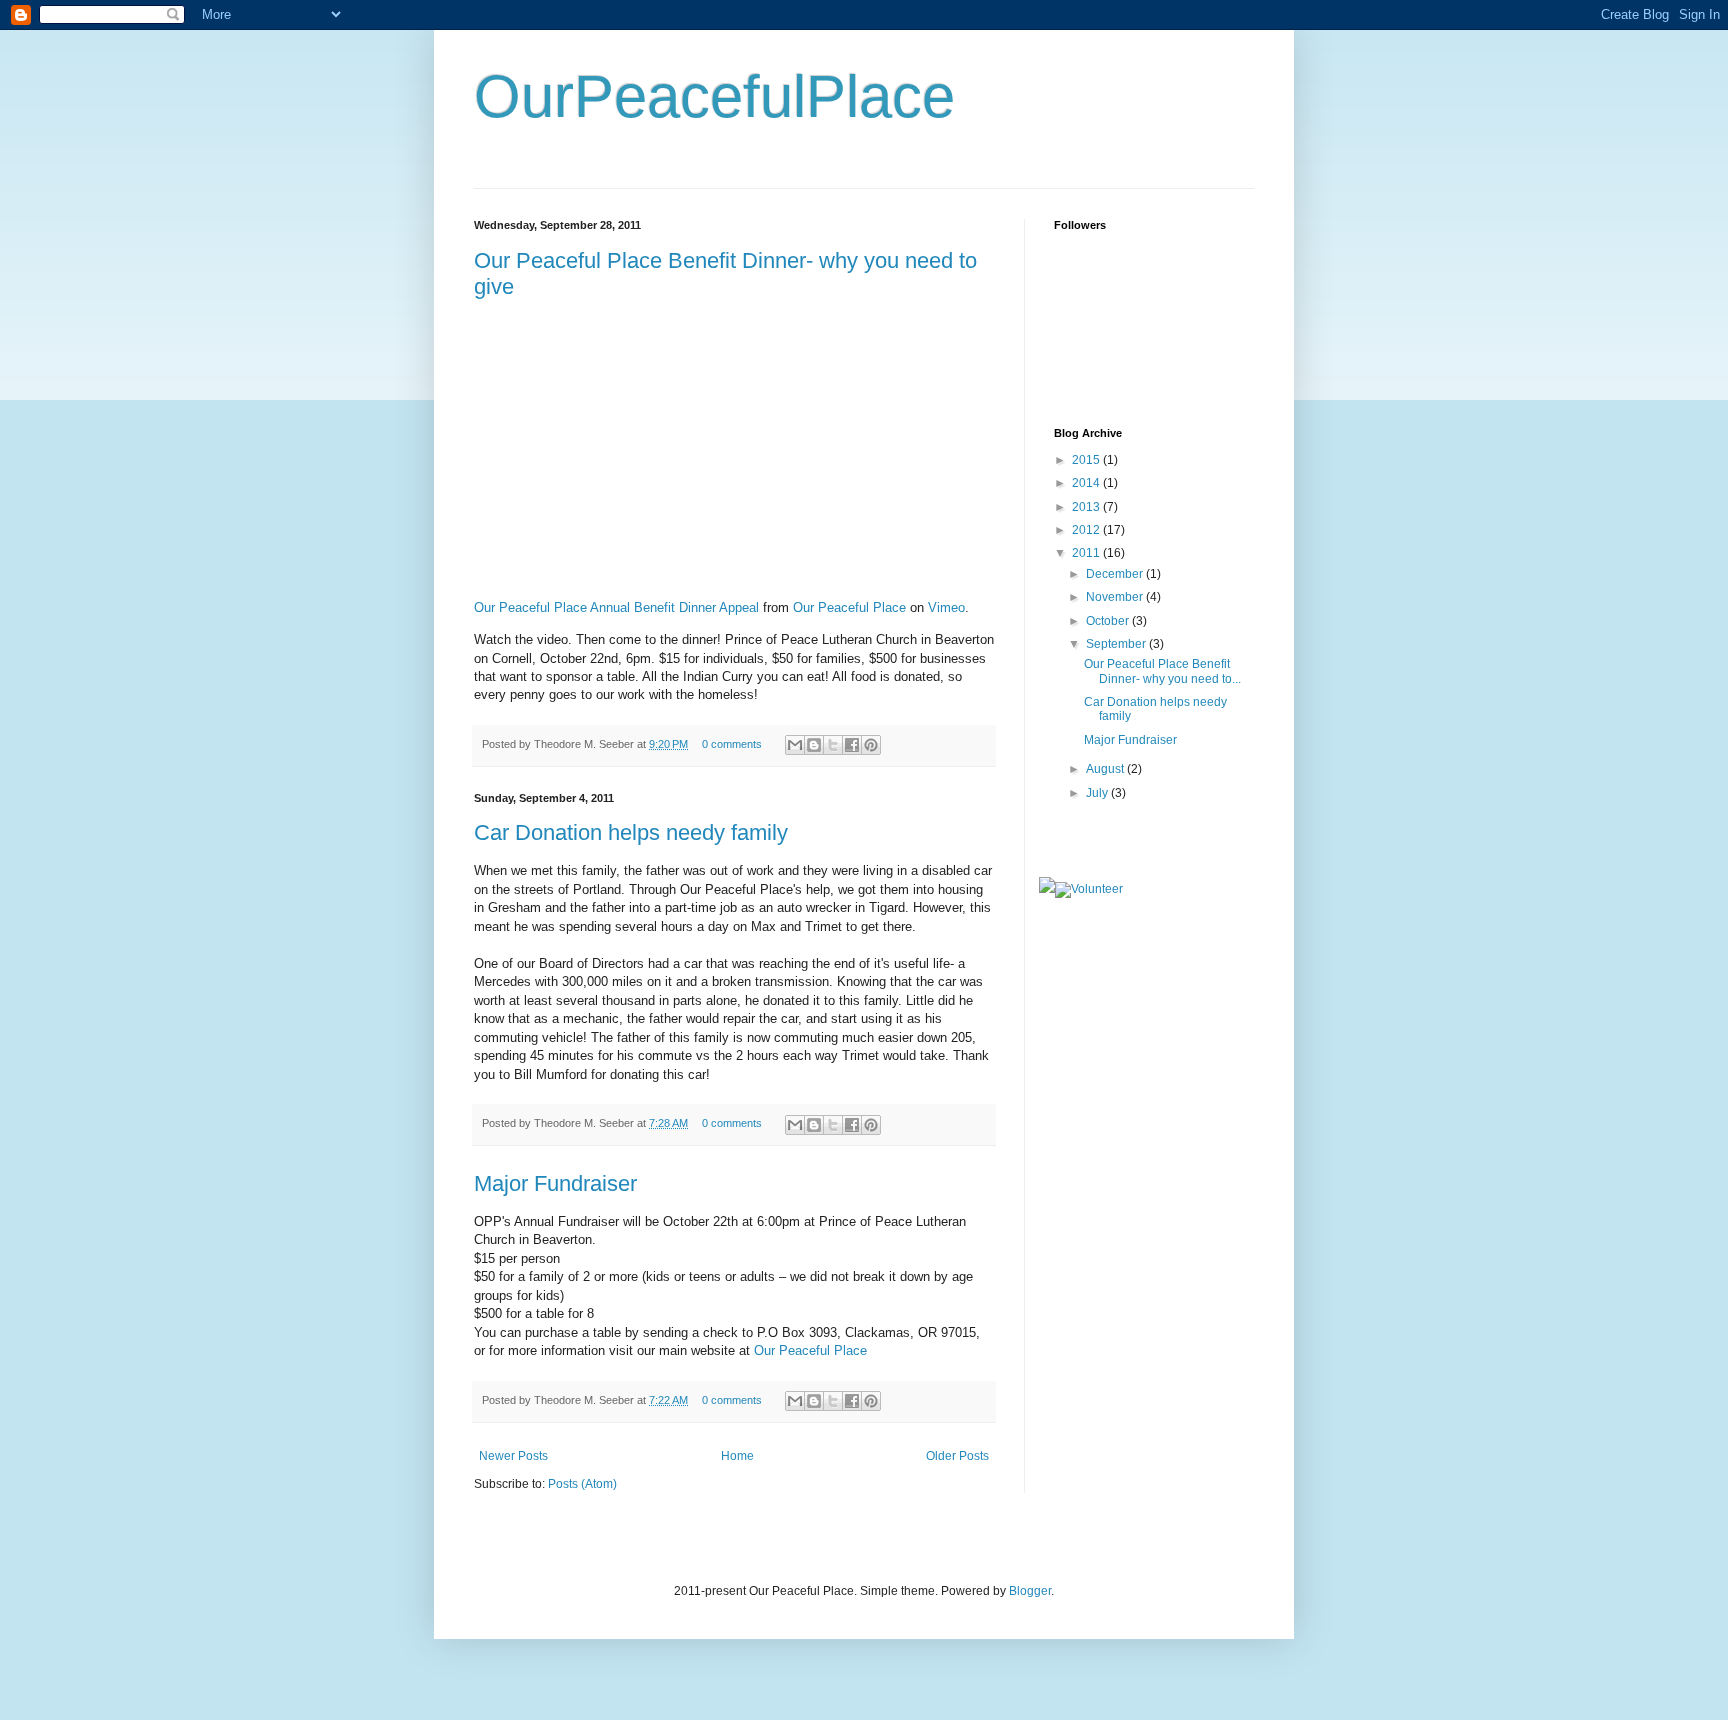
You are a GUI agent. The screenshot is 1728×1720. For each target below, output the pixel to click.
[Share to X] (833, 745)
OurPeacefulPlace (714, 96)
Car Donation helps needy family (631, 832)
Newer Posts (513, 1456)
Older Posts (957, 1456)
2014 (1087, 483)
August (1106, 769)
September (1117, 644)
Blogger (1030, 1591)
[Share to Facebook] (852, 745)
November (1116, 597)
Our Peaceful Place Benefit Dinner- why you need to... (1162, 671)
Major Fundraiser (555, 1183)
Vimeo (946, 607)
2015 (1087, 460)
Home (737, 1456)
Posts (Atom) (582, 1484)
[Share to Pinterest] (871, 745)
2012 (1087, 530)
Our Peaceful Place (849, 607)
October (1109, 621)
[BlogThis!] (814, 745)
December (1116, 574)
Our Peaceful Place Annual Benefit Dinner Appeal (616, 607)
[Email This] (795, 745)
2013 (1087, 507)
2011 (1087, 553)
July (1098, 793)
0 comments (732, 744)
